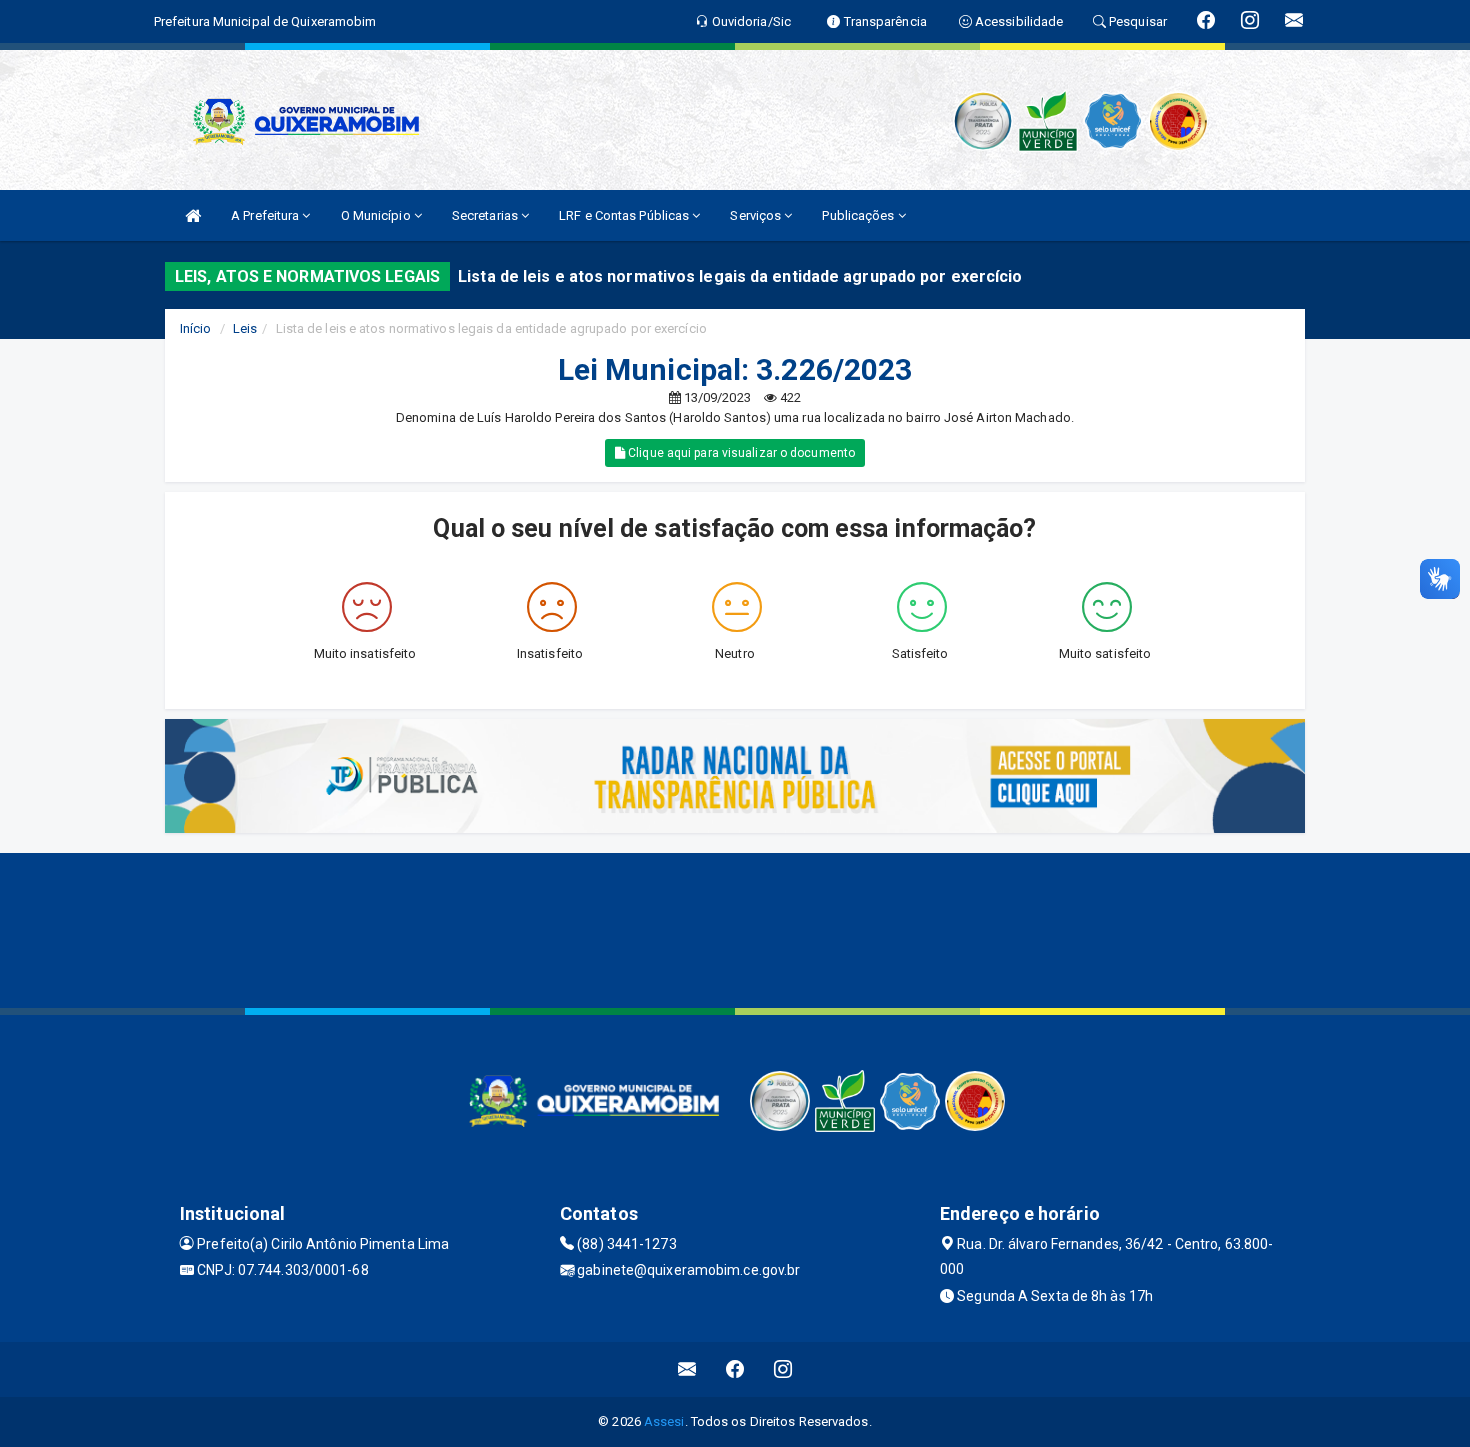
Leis (245, 328)
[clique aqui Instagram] (783, 1369)
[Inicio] (193, 215)
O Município (377, 215)
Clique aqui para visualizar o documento (740, 453)
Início (196, 328)
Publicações (859, 215)
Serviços (757, 215)
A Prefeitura (266, 215)
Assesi (664, 1421)
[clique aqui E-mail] (687, 1369)
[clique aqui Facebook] (735, 1369)
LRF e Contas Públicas (625, 215)
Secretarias (486, 215)
